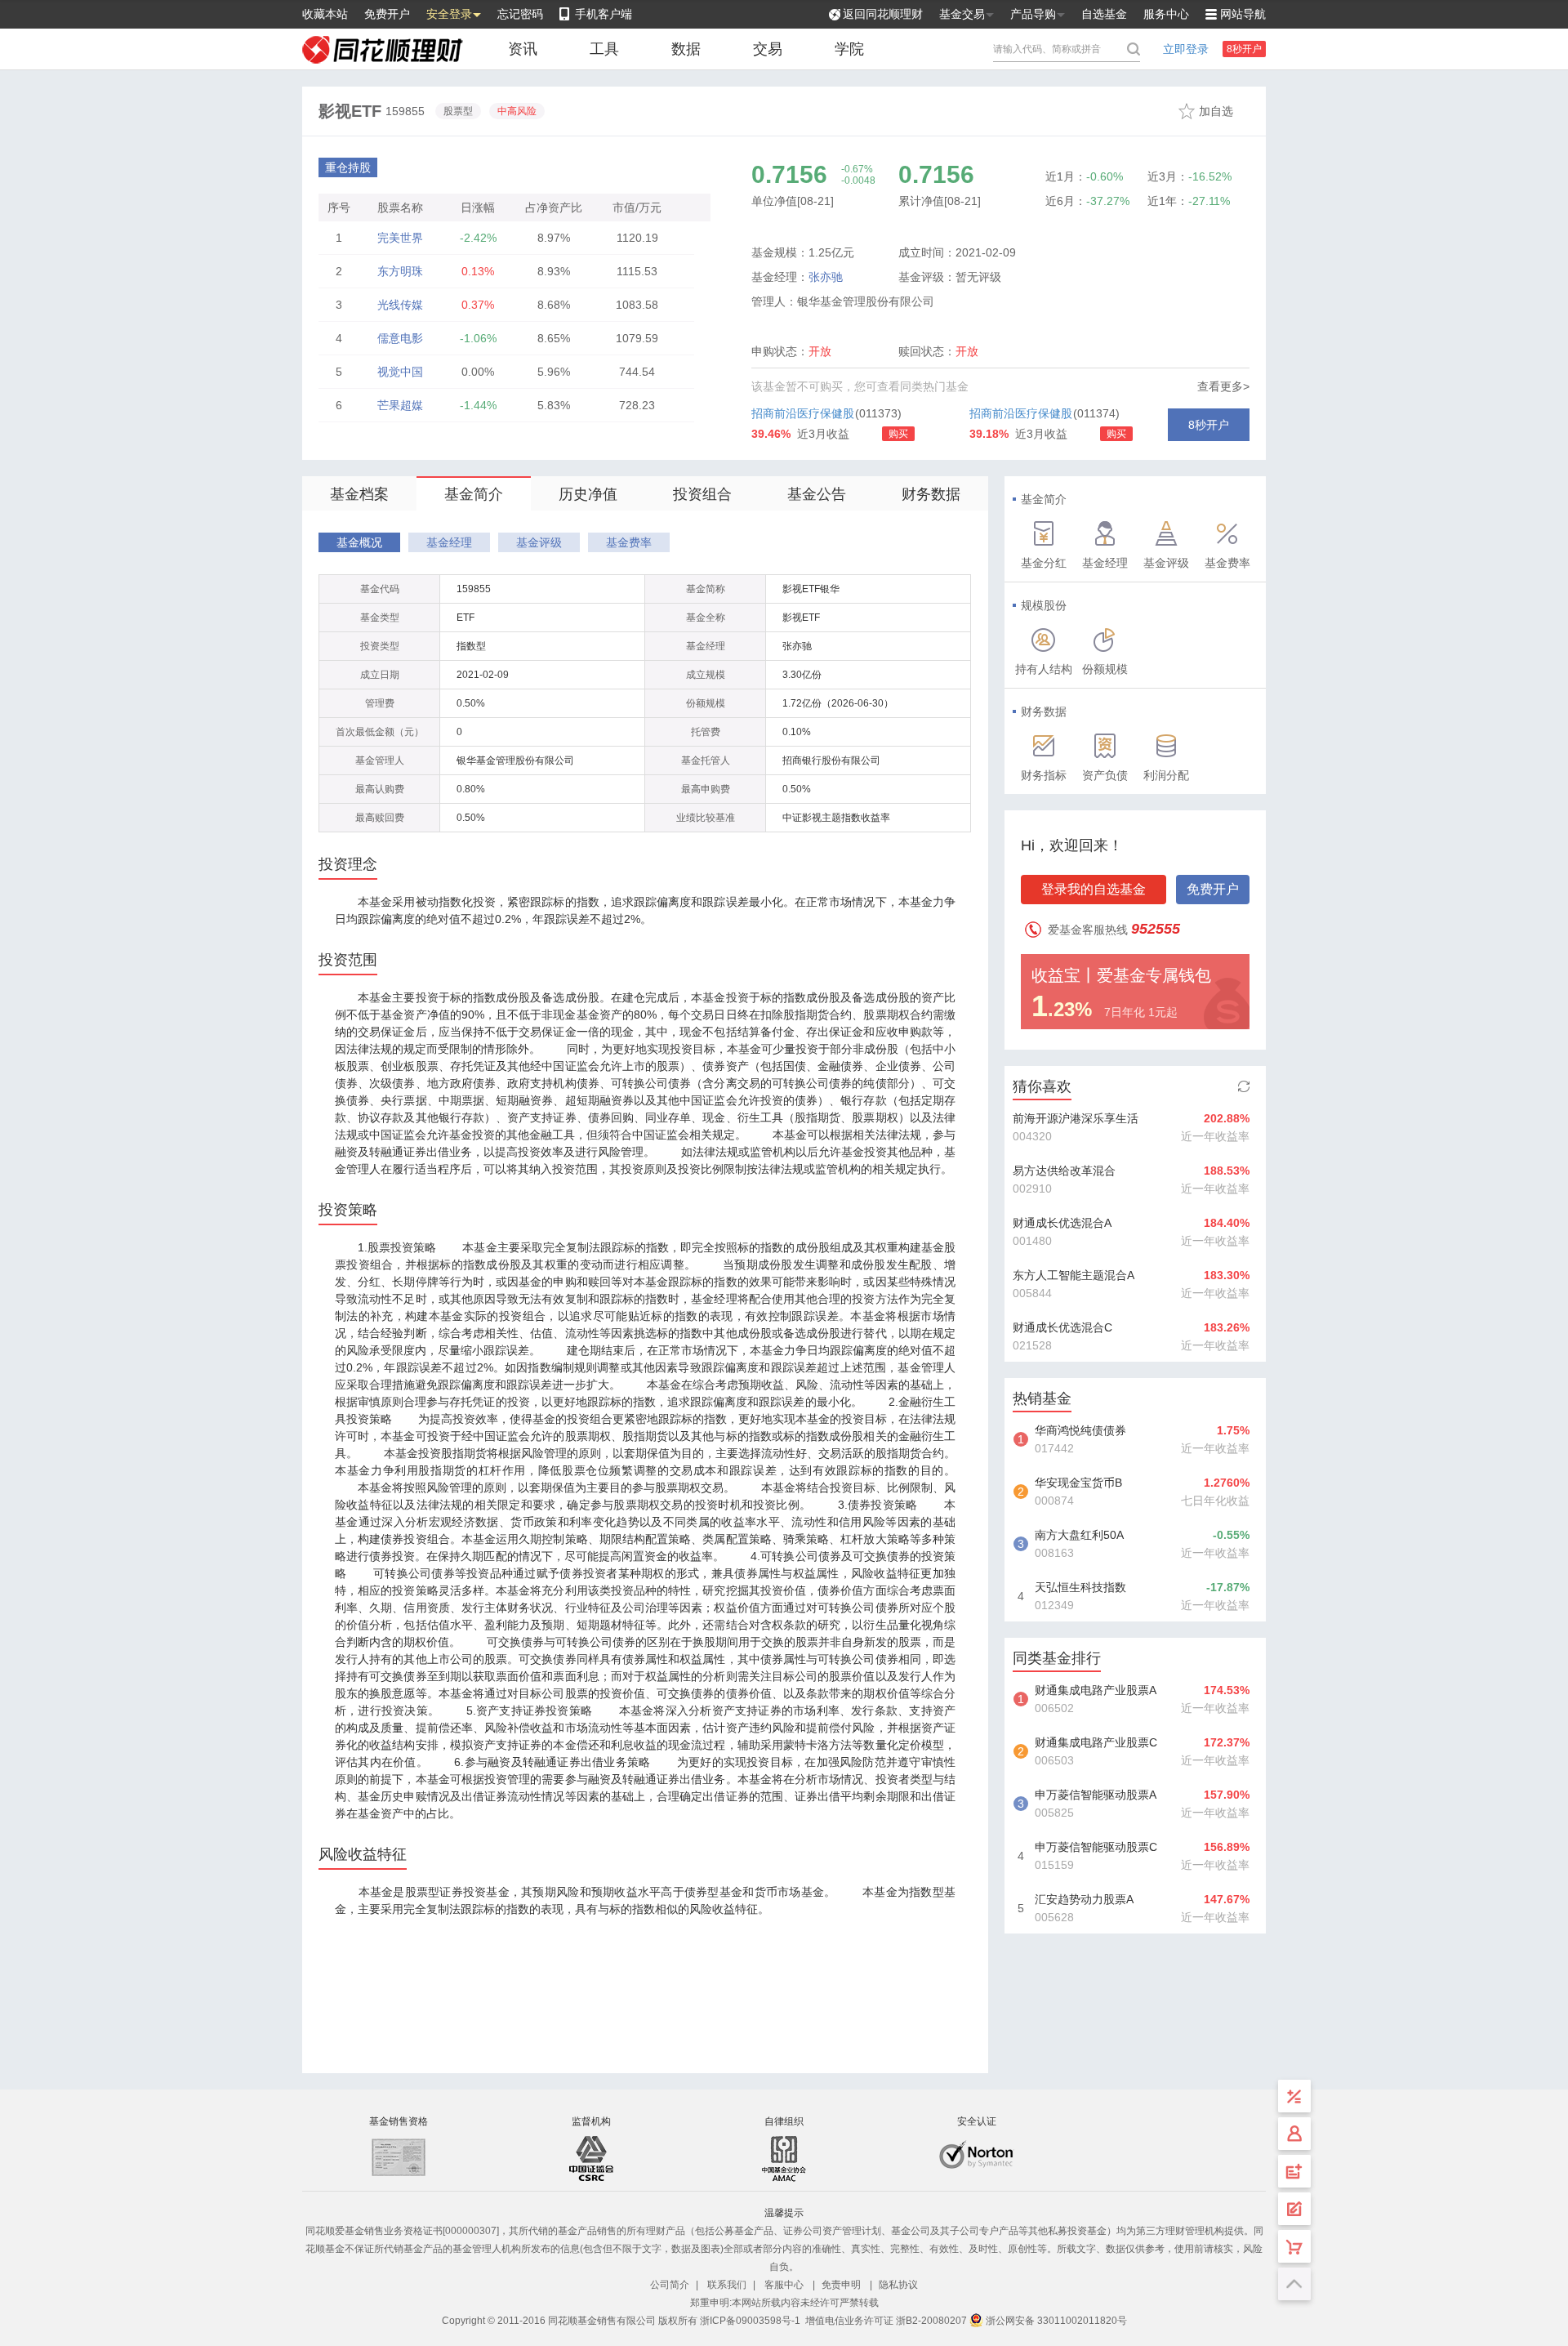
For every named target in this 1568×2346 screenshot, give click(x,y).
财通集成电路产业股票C (1096, 1742)
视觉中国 (400, 372)
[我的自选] (1294, 2246)
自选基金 (1104, 14)
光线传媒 (400, 305)
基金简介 (474, 494)
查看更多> (1223, 386)
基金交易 (962, 14)
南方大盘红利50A (1079, 1535)
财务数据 (931, 494)
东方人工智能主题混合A (1074, 1275)
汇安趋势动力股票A (1084, 1899)
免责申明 (841, 2285)
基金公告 (817, 494)
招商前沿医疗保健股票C (1021, 417)
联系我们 (727, 2285)
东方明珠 (400, 271)
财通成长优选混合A (1062, 1223)
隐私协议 (898, 2285)
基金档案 (359, 494)
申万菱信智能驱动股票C (1096, 1847)
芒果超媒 (400, 405)
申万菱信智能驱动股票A (1096, 1795)
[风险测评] (1294, 2209)
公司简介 (670, 2285)
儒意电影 (400, 338)
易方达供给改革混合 (1064, 1171)
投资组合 (702, 494)
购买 (898, 434)
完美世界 (400, 238)
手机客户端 (604, 14)
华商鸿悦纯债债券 (1080, 1430)
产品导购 (1033, 14)
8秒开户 (1244, 49)
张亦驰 (826, 277)
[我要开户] (1294, 2171)
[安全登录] (1294, 2134)
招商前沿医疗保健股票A (803, 417)
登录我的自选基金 (1094, 889)
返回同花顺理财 (883, 14)
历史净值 (588, 494)
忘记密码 (520, 14)
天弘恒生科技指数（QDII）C (1080, 1589)
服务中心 (1166, 14)
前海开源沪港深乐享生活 (1076, 1118)
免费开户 (387, 14)
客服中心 (784, 2285)
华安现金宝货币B (1078, 1483)
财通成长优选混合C (1062, 1327)
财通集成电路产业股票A (1096, 1690)
